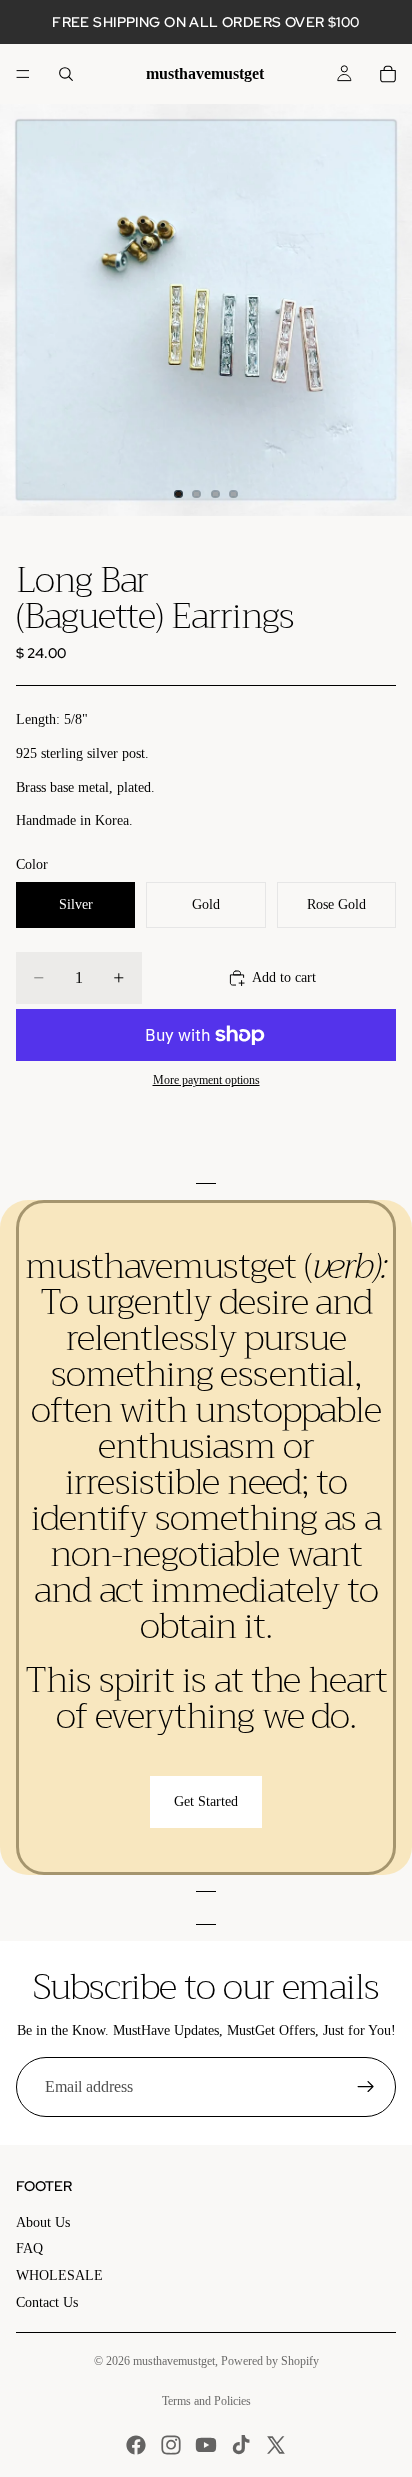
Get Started (206, 1801)
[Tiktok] (241, 2445)
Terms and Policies (206, 2401)
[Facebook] (136, 2445)
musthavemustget (174, 2361)
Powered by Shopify (270, 2361)
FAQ (29, 2248)
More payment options (206, 1080)
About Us (43, 2222)
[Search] (66, 74)
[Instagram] (171, 2445)
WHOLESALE (59, 2275)
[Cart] (388, 74)
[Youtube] (206, 2445)
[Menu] (23, 74)
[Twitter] (276, 2445)
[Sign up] (366, 2087)
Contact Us (47, 2302)
